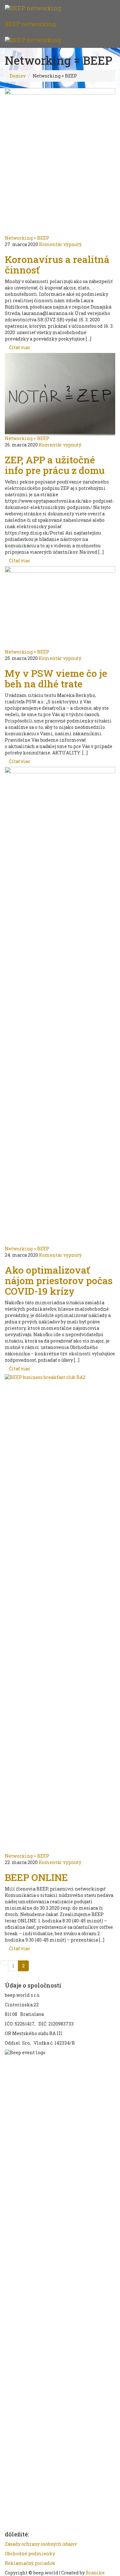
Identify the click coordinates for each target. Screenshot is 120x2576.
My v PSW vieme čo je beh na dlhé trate (56, 678)
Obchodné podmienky (30, 2554)
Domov (18, 76)
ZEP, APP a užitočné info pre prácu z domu (55, 465)
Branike (95, 2573)
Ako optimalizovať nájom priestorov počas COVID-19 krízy (59, 1281)
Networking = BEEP (27, 238)
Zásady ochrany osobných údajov (41, 2544)
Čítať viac (20, 347)
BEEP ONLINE (36, 1877)
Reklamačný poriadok (30, 2563)
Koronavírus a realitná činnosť (57, 265)
